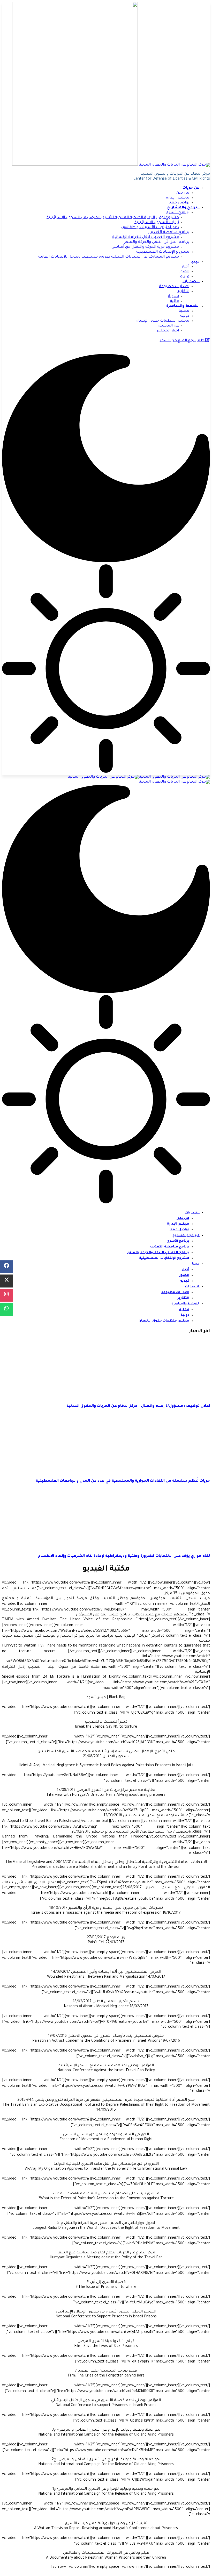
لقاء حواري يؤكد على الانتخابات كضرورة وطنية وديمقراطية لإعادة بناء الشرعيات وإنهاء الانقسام (124, 1556)
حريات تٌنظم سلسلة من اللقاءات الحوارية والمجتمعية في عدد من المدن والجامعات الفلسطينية (123, 1481)
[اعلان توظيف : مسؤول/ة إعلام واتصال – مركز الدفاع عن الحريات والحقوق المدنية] (167, 1396)
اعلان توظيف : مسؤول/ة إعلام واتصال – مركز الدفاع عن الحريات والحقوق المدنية (138, 1406)
